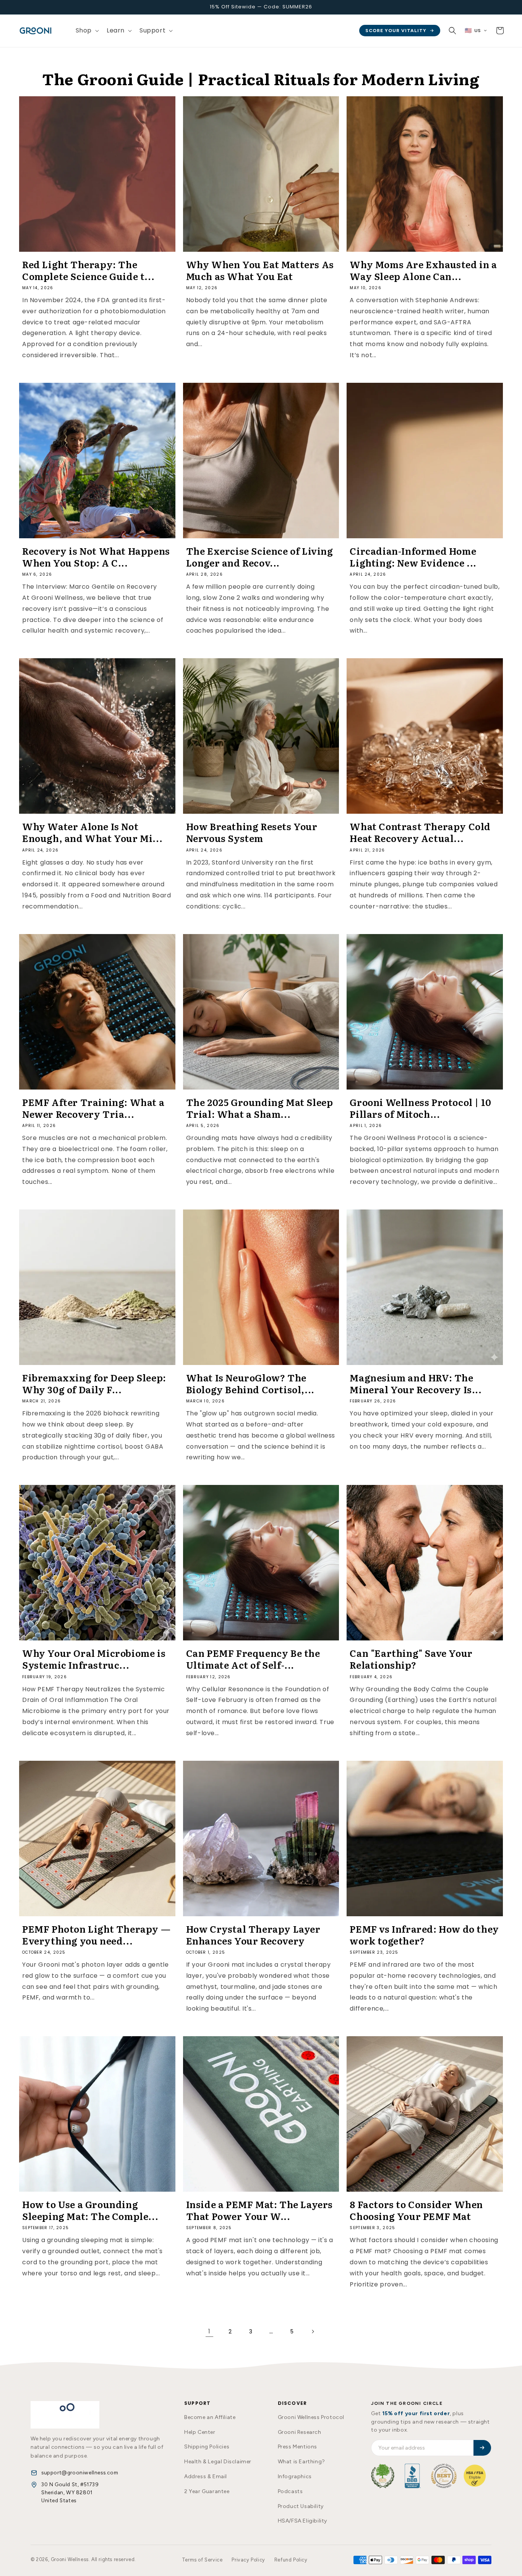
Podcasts (290, 2491)
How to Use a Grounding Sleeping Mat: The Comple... (90, 2210)
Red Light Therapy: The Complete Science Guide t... (88, 270)
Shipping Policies (207, 2447)
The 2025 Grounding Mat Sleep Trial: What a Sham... (260, 1108)
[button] (87, 31)
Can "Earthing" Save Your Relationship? (411, 1659)
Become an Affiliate (210, 2417)
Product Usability (301, 2506)
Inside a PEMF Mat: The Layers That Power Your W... (259, 2210)
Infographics (295, 2476)
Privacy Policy (248, 2560)
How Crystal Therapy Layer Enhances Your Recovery (253, 1935)
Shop (84, 30)
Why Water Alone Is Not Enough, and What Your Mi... (92, 832)
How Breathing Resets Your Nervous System (252, 832)
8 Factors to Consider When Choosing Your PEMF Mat (416, 2210)
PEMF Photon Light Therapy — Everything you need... (96, 1935)
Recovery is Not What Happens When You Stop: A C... (96, 557)
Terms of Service (202, 2560)
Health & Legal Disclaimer (218, 2462)
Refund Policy (291, 2560)
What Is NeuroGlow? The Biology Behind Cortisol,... (250, 1383)
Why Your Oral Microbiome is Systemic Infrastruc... (94, 1659)
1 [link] (209, 2331)
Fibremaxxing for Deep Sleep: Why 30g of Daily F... (94, 1383)
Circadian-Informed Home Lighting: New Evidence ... (413, 557)
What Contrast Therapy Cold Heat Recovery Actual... (420, 832)
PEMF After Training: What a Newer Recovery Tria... (93, 1108)
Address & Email (206, 2476)
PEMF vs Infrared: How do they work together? (424, 1935)
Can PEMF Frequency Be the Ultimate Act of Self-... (253, 1659)
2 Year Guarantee (207, 2491)
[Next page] (313, 2332)
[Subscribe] (482, 2448)
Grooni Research (300, 2432)
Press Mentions (297, 2447)
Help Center (200, 2432)
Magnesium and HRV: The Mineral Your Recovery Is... (416, 1383)
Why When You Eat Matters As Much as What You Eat (260, 270)
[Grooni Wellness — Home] (65, 2415)
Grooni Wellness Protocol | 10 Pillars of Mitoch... (420, 1108)
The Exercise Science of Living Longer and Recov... (260, 557)
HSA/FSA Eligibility (302, 2521)
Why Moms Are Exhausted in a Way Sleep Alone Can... (423, 270)
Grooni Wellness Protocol (311, 2417)
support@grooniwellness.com (80, 2472)
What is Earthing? (302, 2462)
